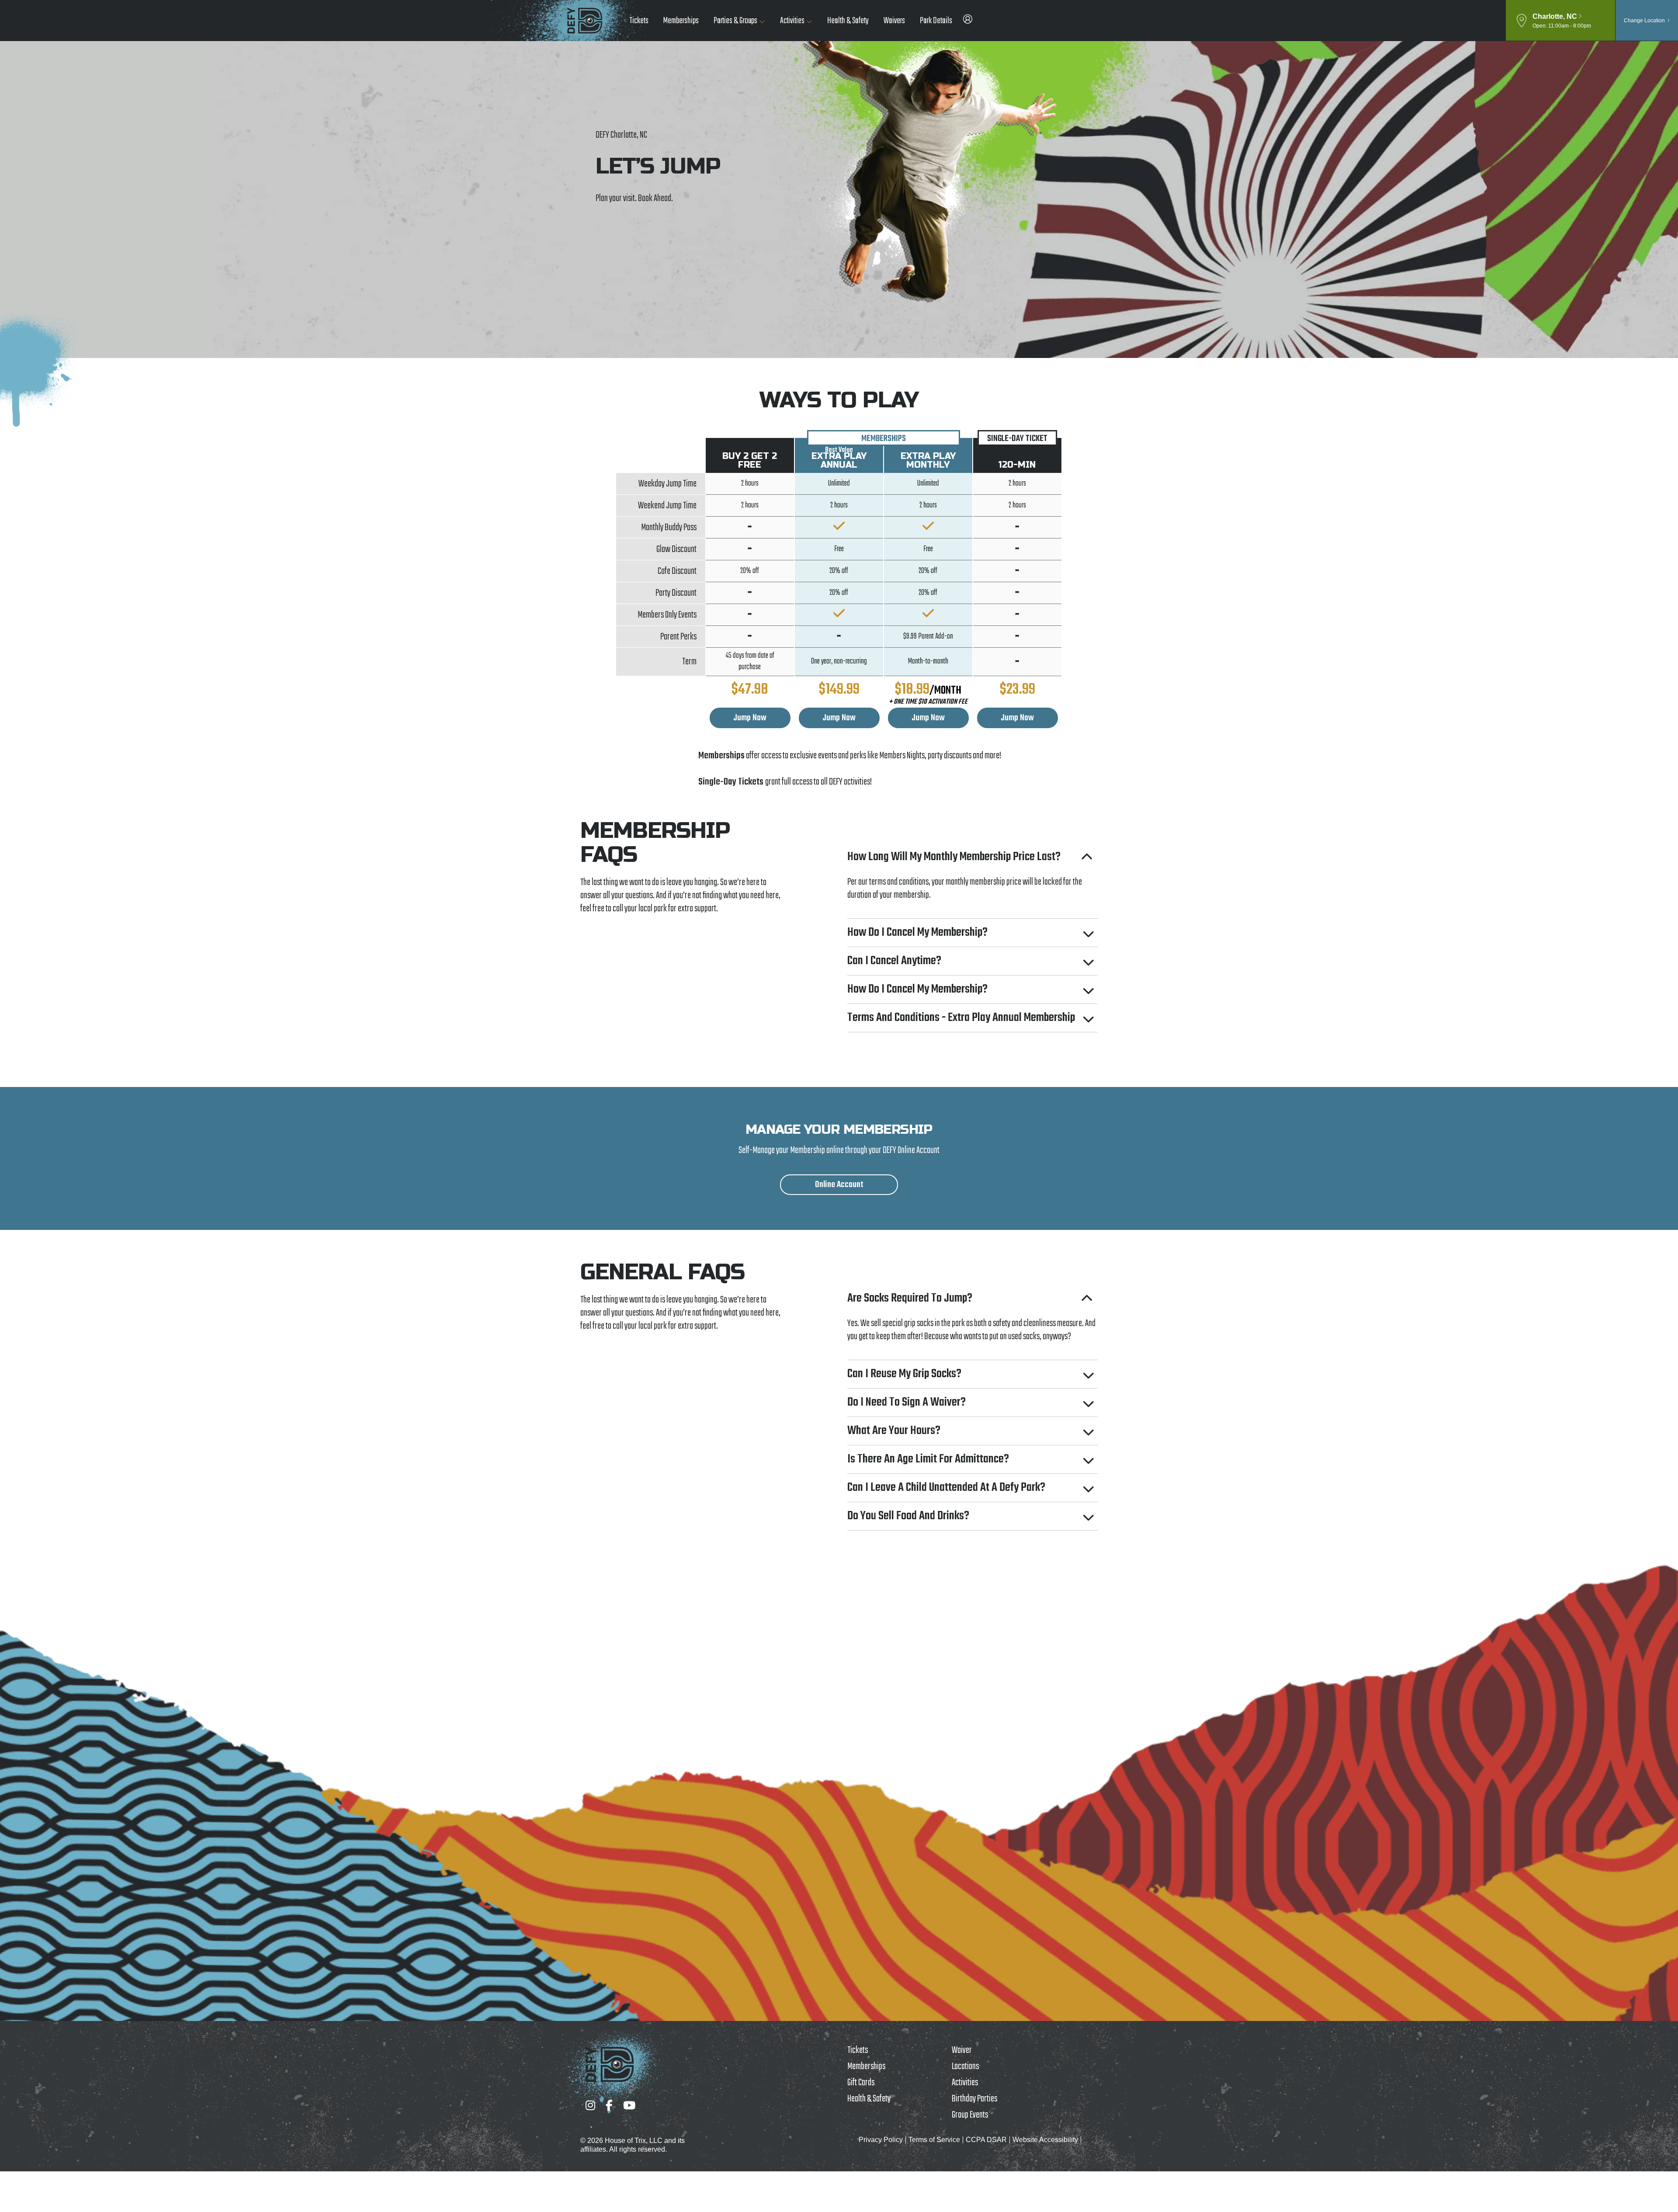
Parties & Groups (735, 21)
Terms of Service (934, 2140)
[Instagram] (590, 2106)
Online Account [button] (839, 1185)
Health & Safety (848, 21)
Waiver (962, 2050)
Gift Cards (861, 2083)
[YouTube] (629, 2106)
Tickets (639, 21)
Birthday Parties (974, 2099)
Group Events (970, 2115)
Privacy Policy (881, 2140)
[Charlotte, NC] (585, 21)
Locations (965, 2066)
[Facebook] (609, 2106)
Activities (792, 21)
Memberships (681, 21)
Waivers (894, 21)
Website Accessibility (1045, 2140)
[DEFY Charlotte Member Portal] (968, 21)
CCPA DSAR (986, 2140)
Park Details (936, 21)
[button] (1560, 20)
